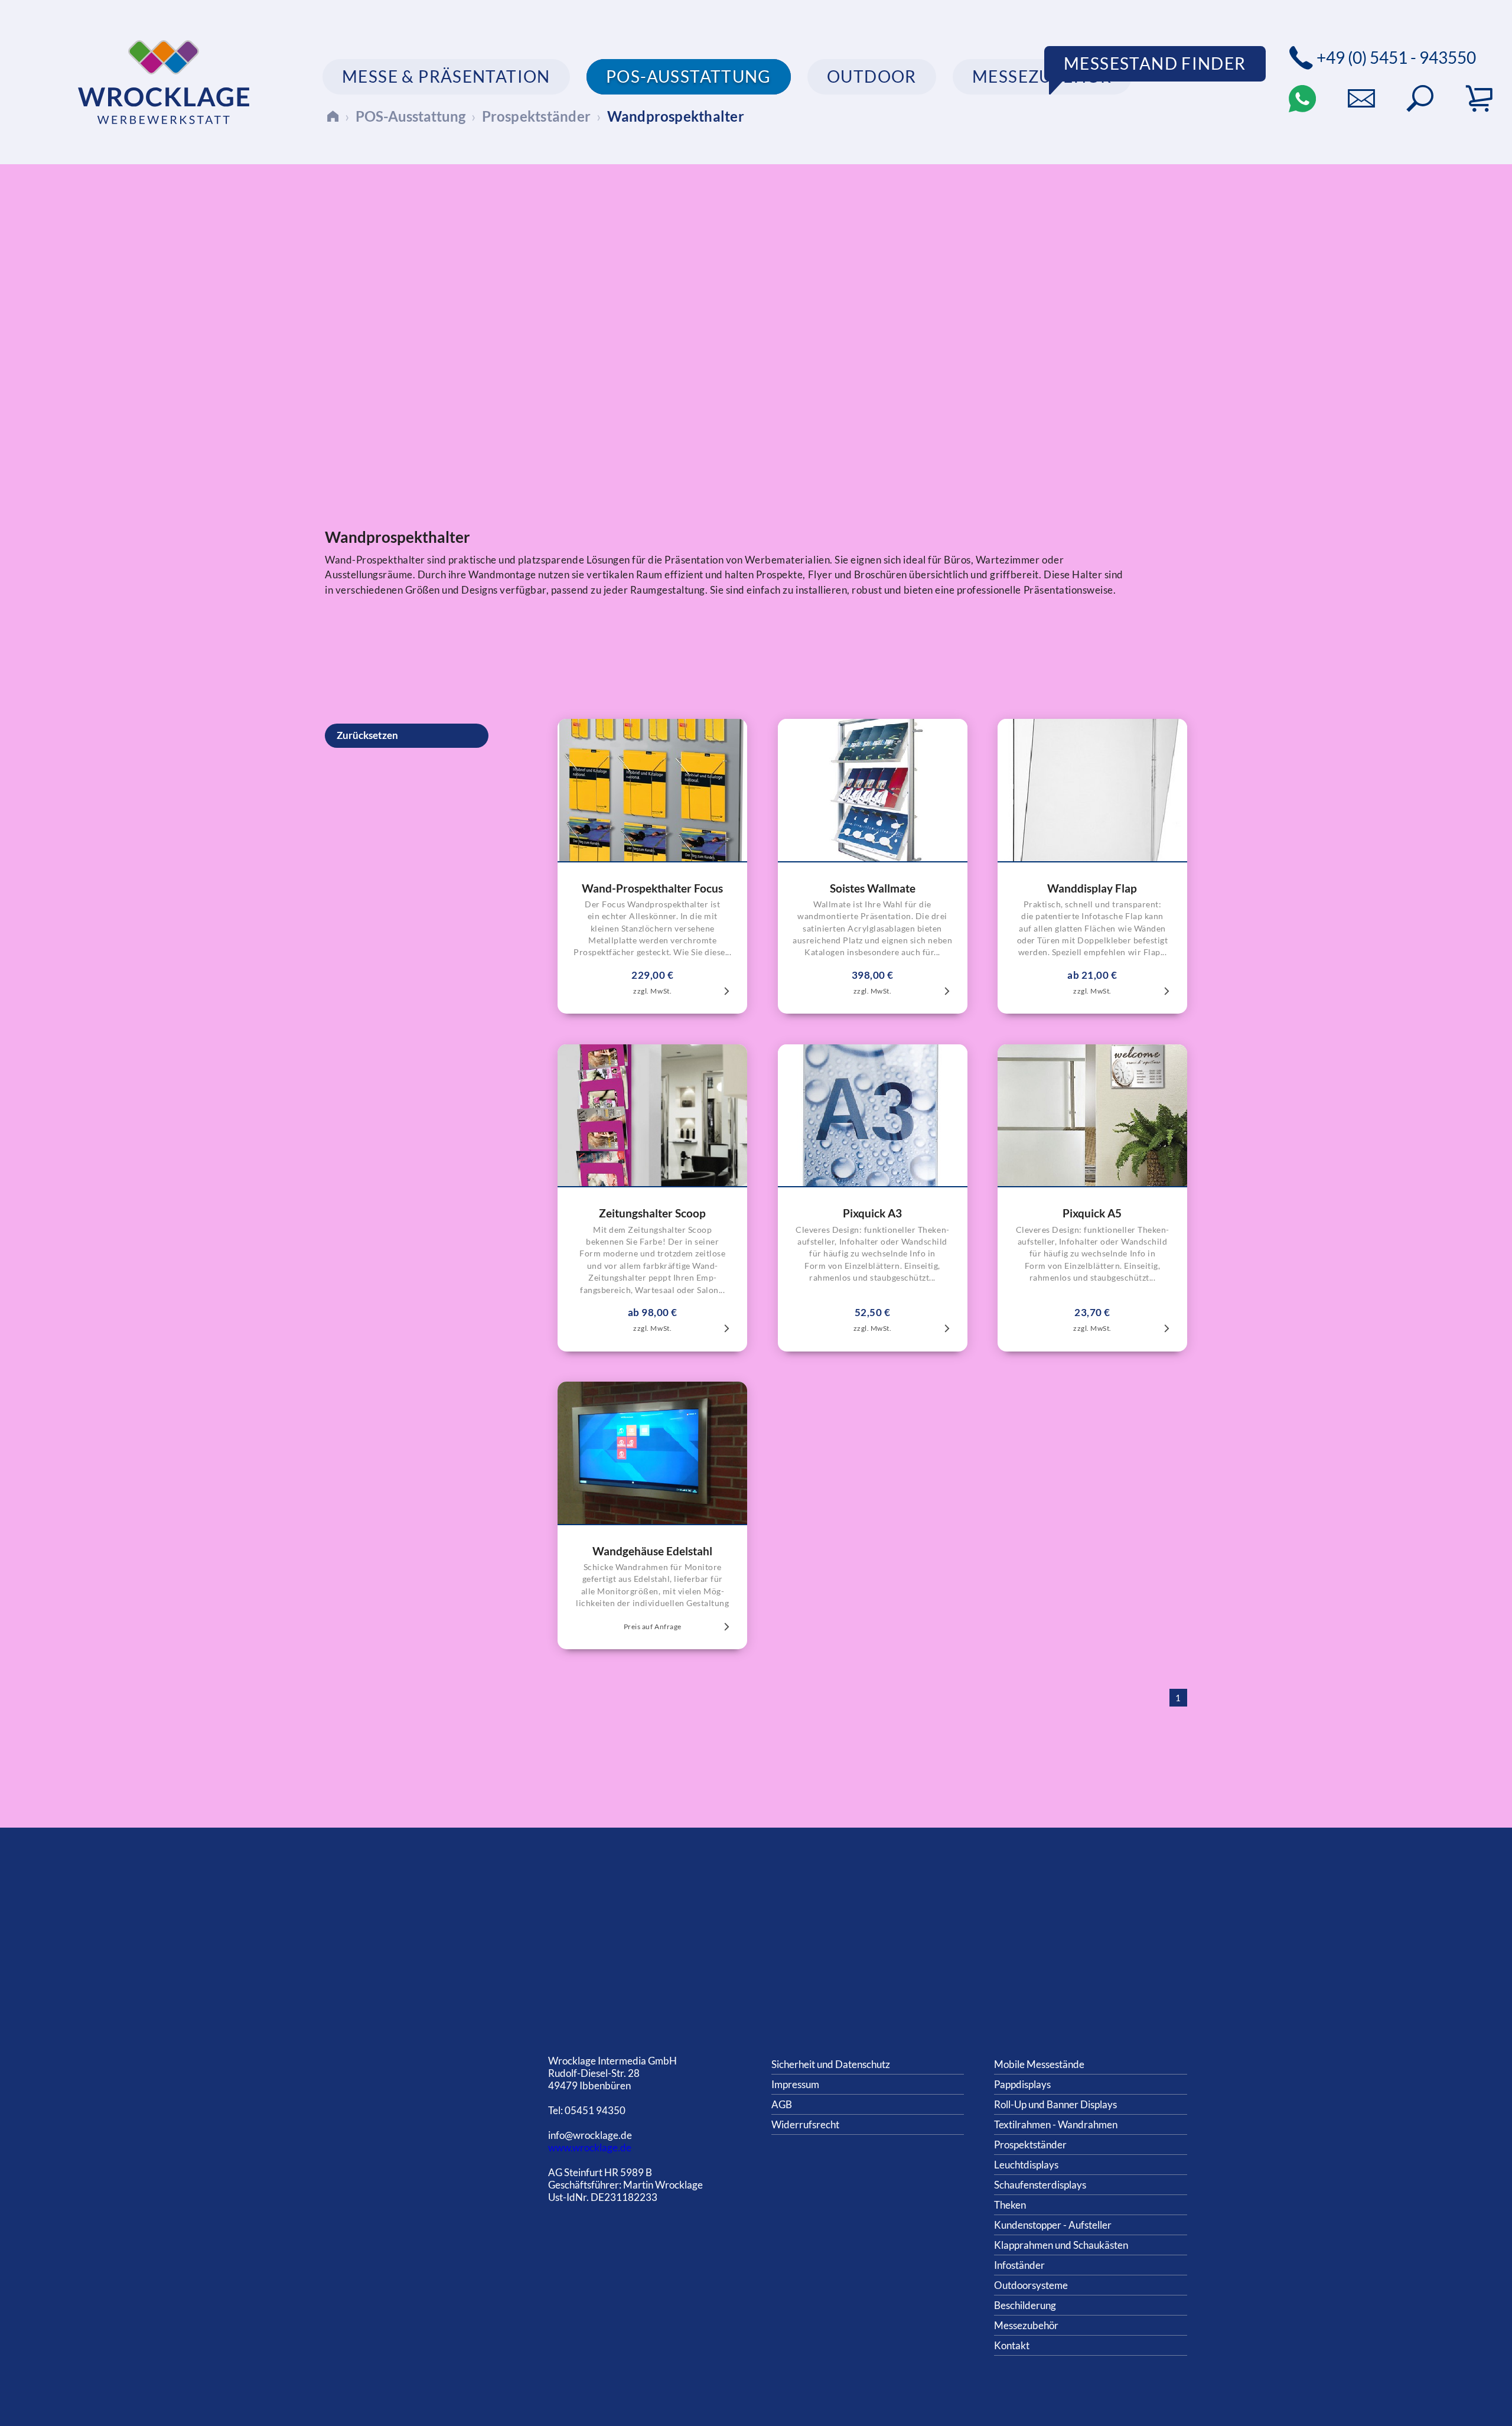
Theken (1010, 2205)
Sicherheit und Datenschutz (831, 2064)
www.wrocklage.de (590, 2147)
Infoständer (1019, 2265)
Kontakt (1012, 2345)
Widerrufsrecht (805, 2124)
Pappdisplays (1022, 2084)
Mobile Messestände (1039, 2064)
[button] (1420, 99)
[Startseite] (333, 116)
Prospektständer (537, 116)
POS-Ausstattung (410, 116)
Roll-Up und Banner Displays (1055, 2104)
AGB (782, 2104)
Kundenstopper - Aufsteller (1053, 2225)
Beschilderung (1025, 2305)
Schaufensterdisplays (1040, 2185)
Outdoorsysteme (1031, 2285)
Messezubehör (1026, 2325)
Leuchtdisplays (1026, 2165)
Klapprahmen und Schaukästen (1061, 2245)
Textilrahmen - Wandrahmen (1056, 2124)
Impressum (795, 2084)
